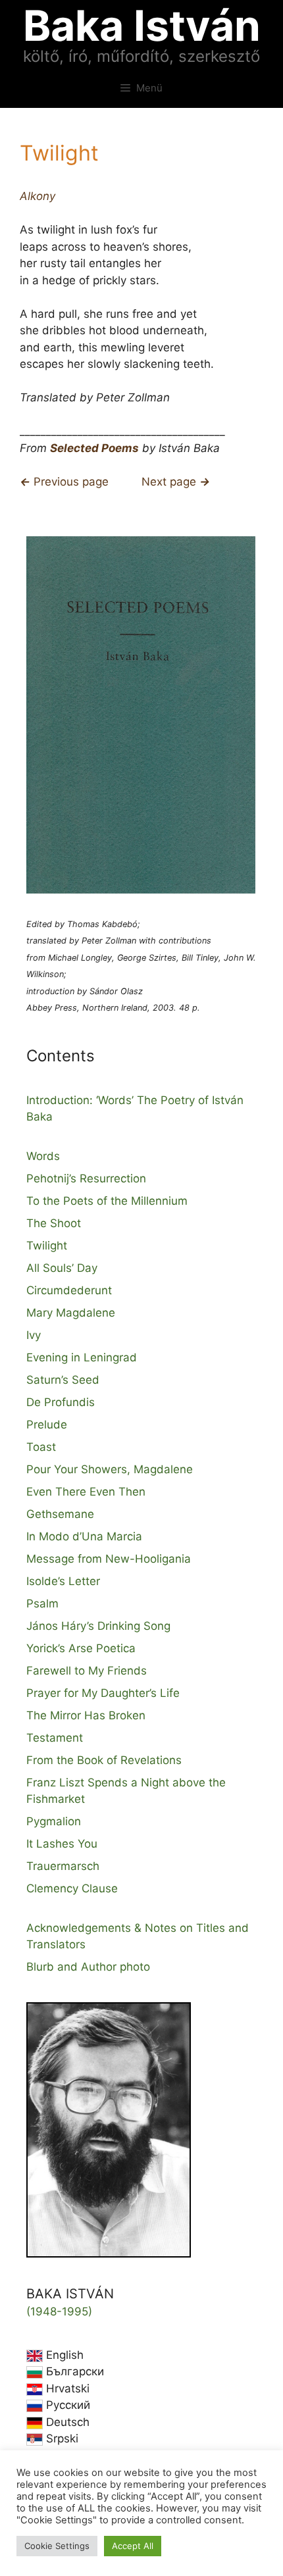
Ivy (34, 1335)
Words (43, 1156)
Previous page (64, 482)
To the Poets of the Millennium (107, 1201)
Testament (55, 1738)
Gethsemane (60, 1514)
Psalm (42, 1604)
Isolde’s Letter (63, 1581)
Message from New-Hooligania (109, 1559)
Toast (41, 1447)
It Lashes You (62, 1844)
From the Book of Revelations (104, 1760)
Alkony (38, 196)
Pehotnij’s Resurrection (86, 1178)
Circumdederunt (69, 1290)
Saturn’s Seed (63, 1380)
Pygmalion (54, 1821)
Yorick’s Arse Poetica (81, 1648)
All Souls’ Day (62, 1268)
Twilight (47, 1246)
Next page (176, 482)
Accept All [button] (133, 2546)
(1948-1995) (59, 2311)
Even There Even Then (86, 1492)
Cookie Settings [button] (57, 2546)
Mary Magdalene (71, 1313)
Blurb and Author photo (88, 1967)
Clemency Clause (72, 1888)
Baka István (142, 25)
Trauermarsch (63, 1866)
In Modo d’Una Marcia (84, 1536)
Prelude (47, 1425)
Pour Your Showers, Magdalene (110, 1469)
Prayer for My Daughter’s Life (103, 1693)
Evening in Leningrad (82, 1357)
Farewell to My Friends (87, 1671)
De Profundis (61, 1402)
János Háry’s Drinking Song (98, 1626)
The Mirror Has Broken (86, 1715)
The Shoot (54, 1223)
